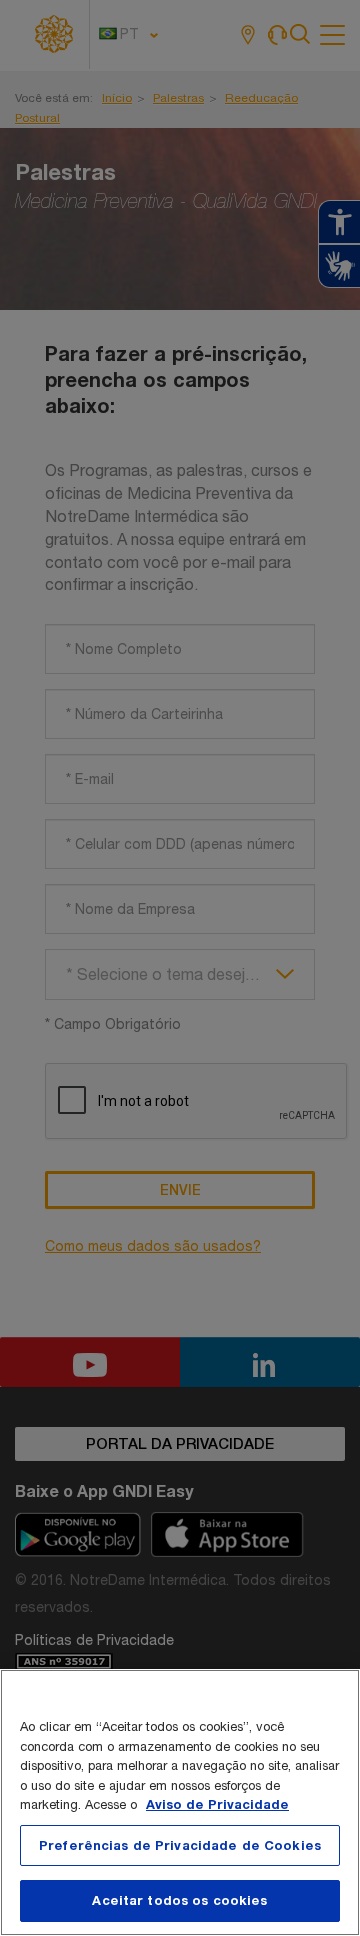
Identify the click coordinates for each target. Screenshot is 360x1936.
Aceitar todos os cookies (179, 1900)
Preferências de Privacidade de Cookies (180, 1845)
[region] (180, 1802)
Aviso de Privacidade (217, 1804)
